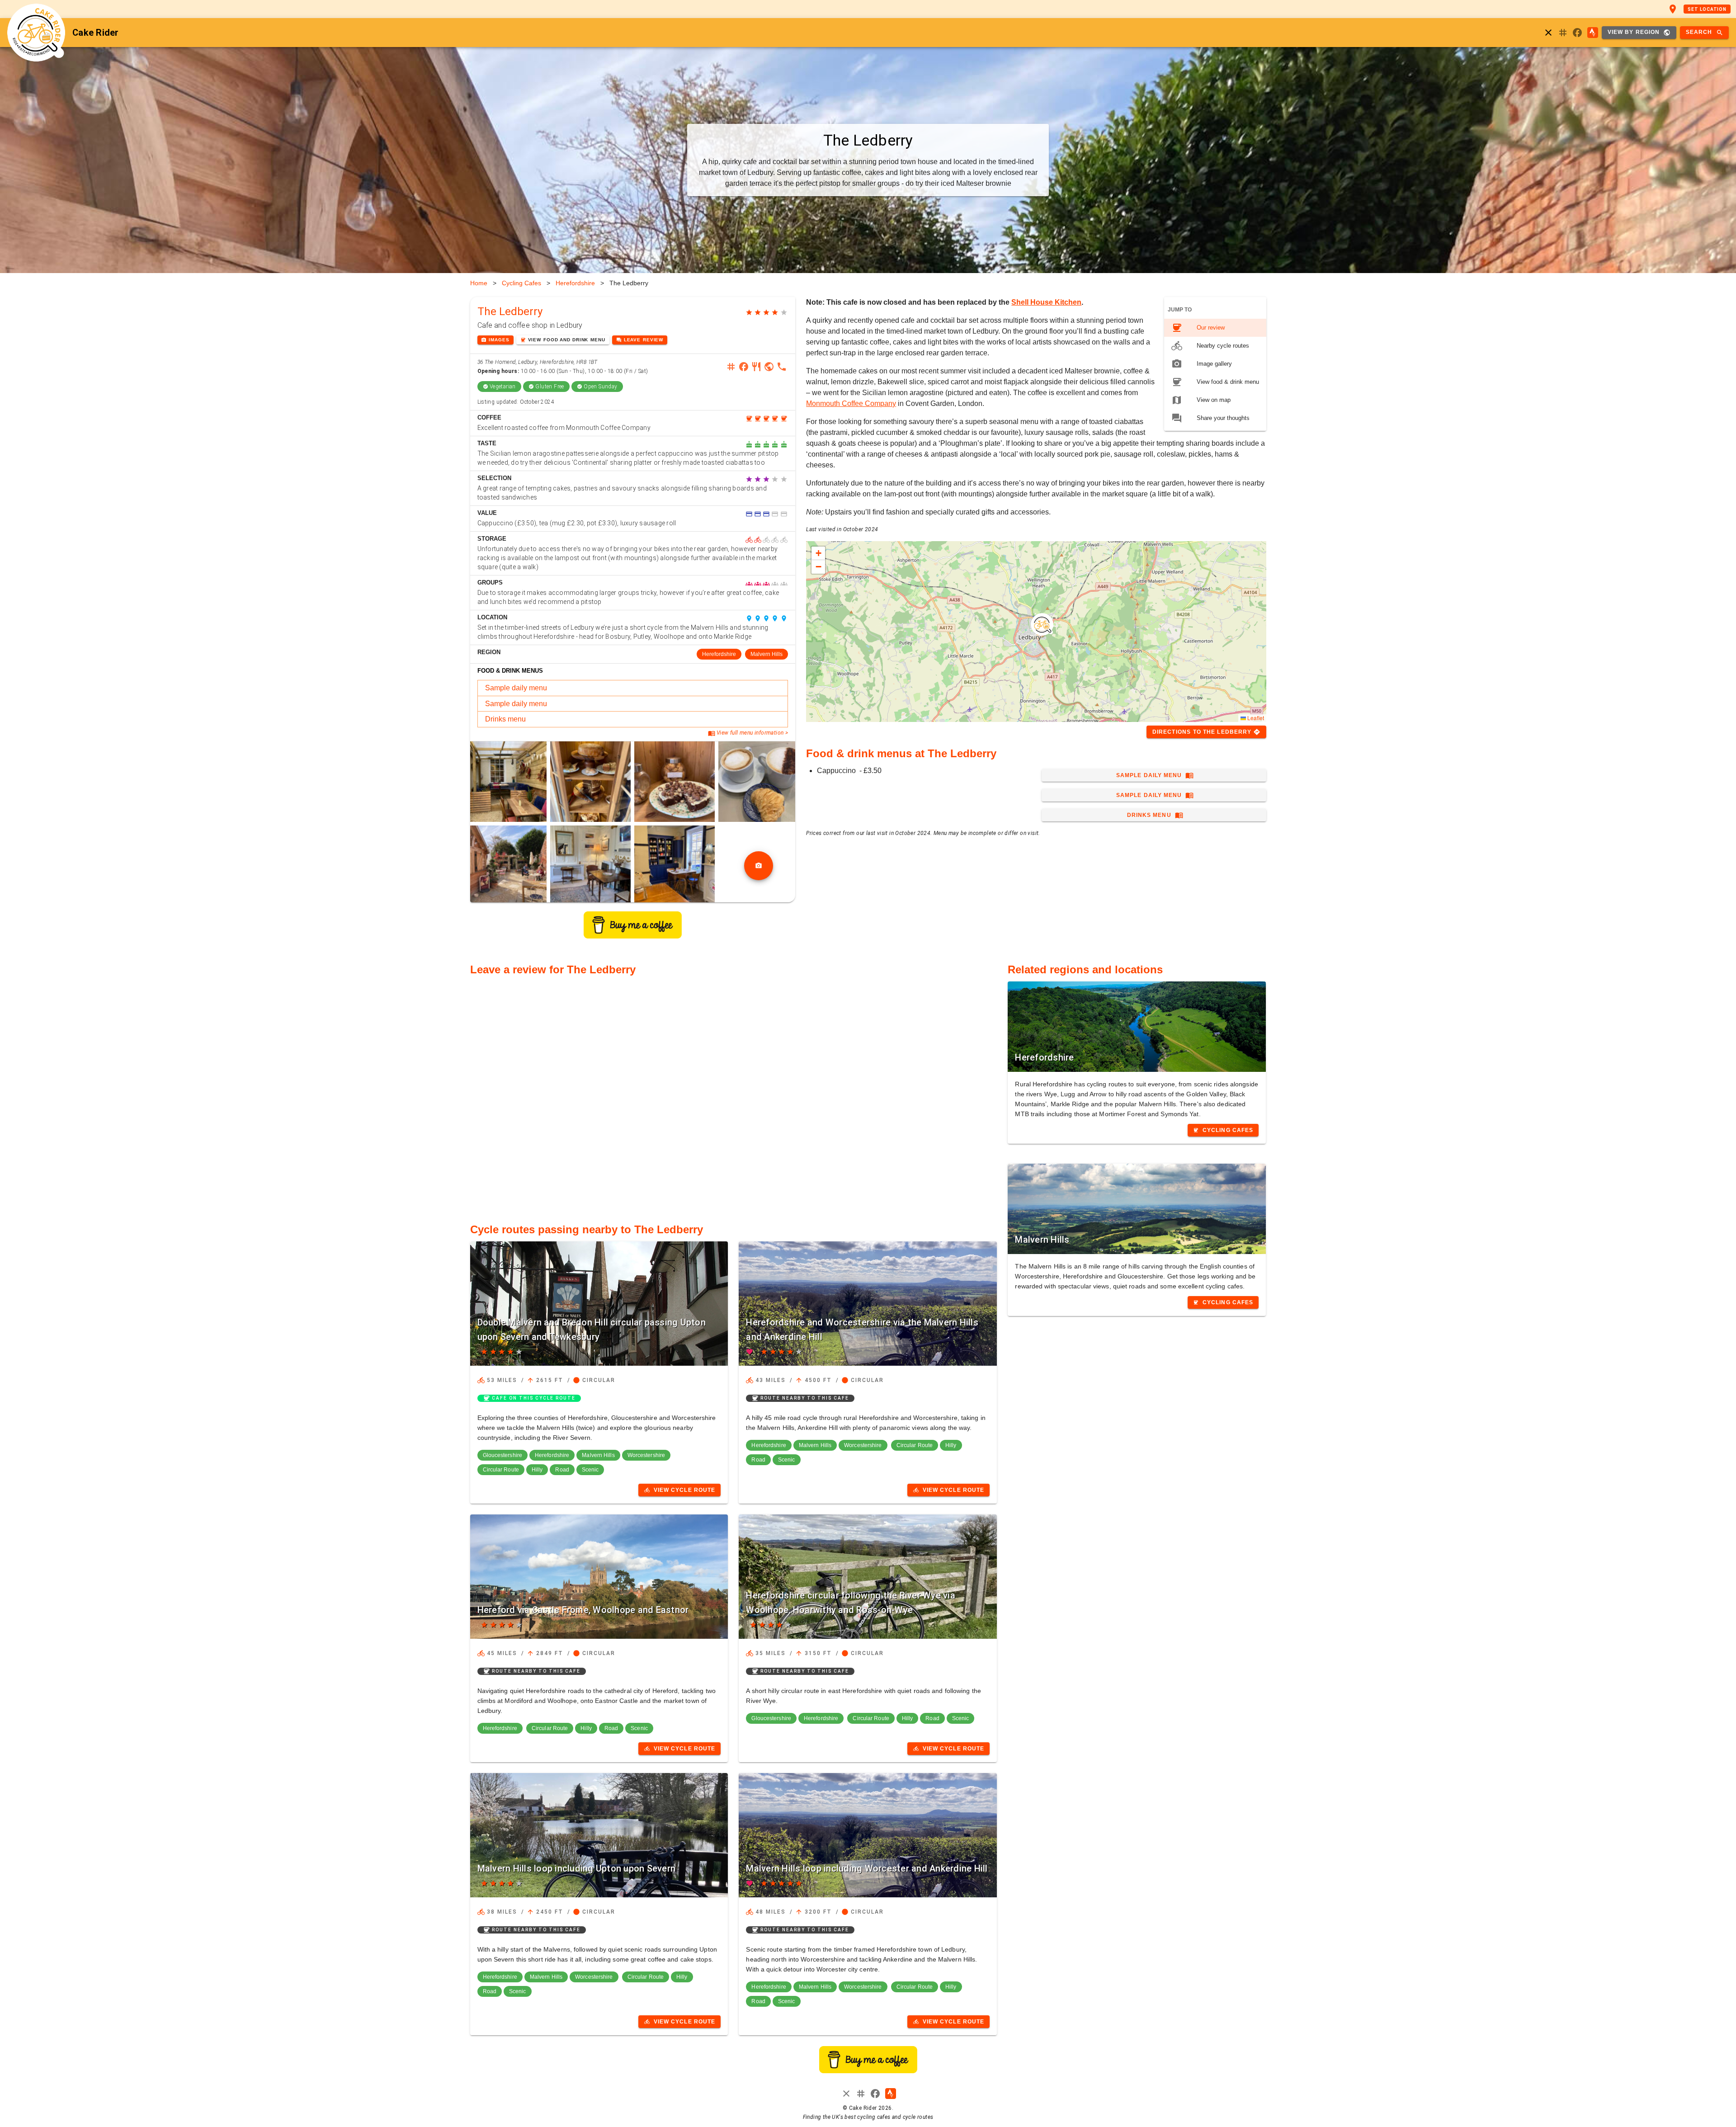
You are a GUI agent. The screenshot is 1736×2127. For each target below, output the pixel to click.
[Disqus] (734, 1094)
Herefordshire (575, 283)
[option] (1215, 328)
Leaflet (1255, 718)
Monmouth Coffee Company (851, 403)
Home (479, 283)
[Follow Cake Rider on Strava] (1593, 33)
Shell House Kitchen (1046, 302)
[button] (1042, 624)
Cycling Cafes (521, 283)
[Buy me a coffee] (633, 936)
